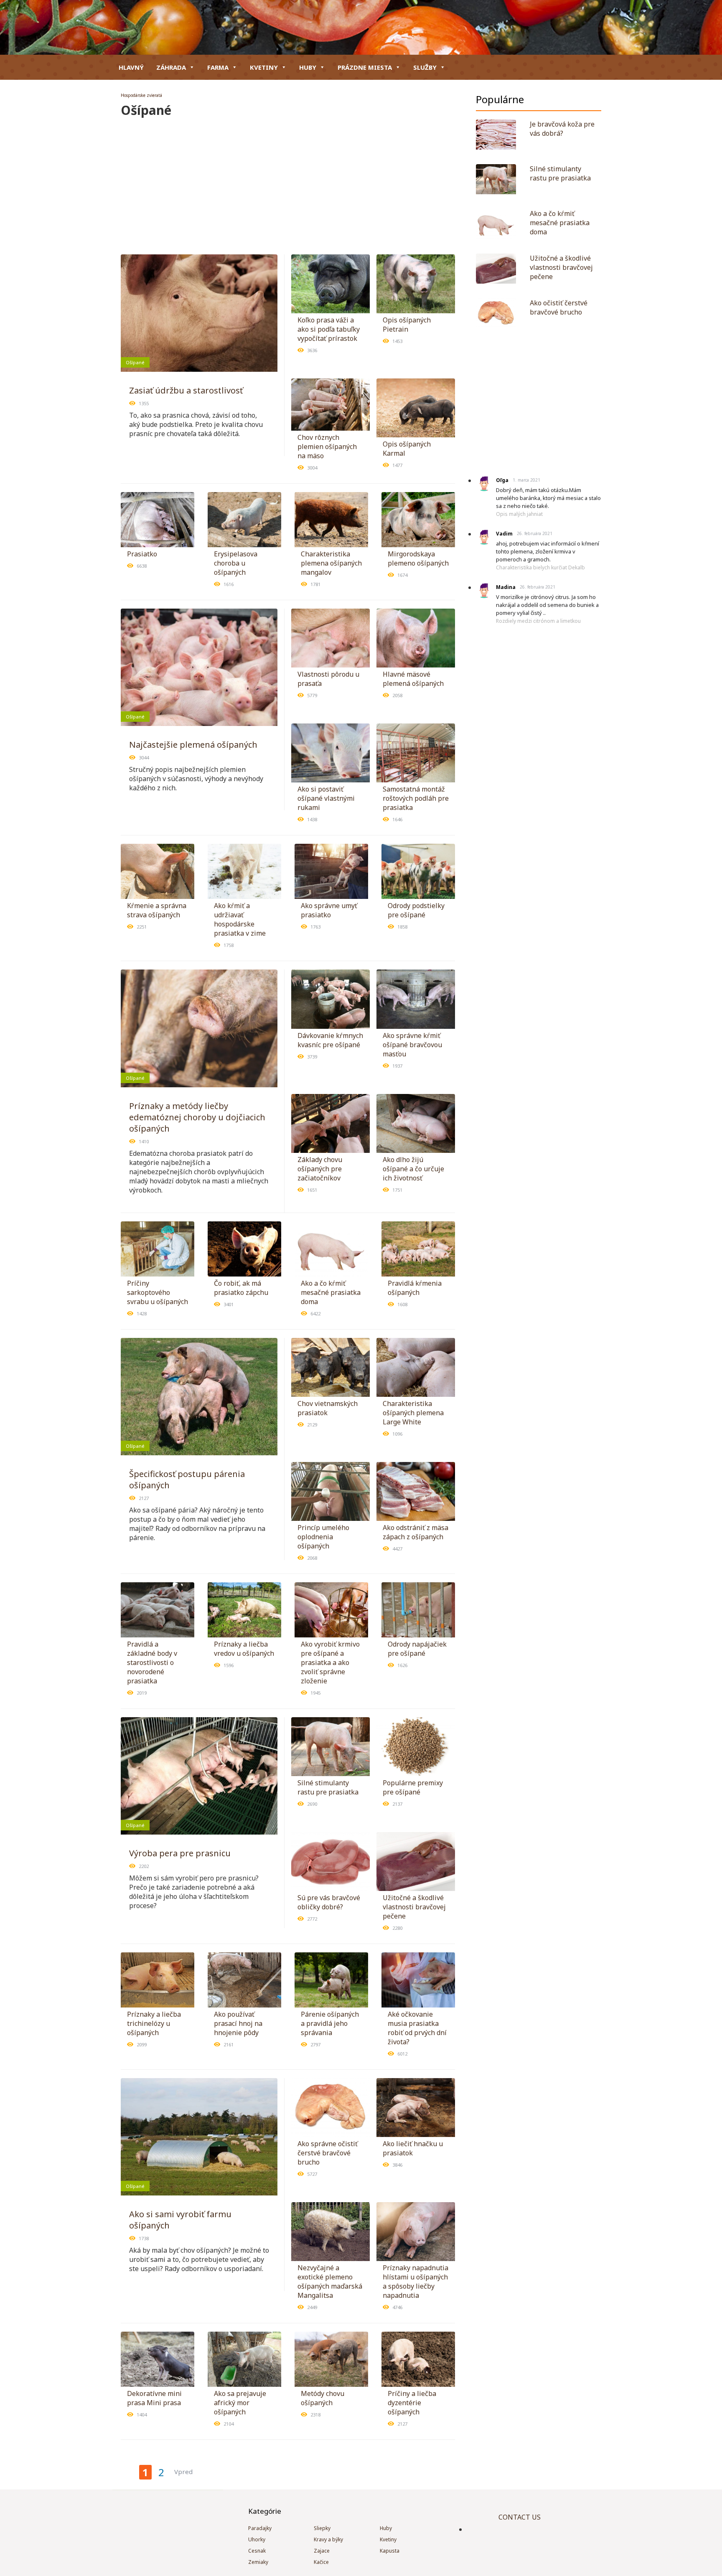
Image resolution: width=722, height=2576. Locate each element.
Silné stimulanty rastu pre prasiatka (328, 1787)
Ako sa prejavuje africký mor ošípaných (240, 2403)
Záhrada (171, 67)
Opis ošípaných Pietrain (407, 325)
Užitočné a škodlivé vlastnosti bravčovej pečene (414, 1907)
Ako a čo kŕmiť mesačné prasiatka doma (331, 1292)
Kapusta (390, 2551)
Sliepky (322, 2528)
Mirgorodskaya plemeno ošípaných (418, 558)
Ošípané (135, 362)
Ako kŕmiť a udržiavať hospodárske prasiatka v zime (240, 919)
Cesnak (257, 2551)
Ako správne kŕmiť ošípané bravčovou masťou (412, 1045)
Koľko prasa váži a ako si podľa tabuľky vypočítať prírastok (329, 329)
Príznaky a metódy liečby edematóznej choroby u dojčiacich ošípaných (197, 1117)
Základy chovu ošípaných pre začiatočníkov (320, 1169)
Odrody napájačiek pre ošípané (417, 1649)
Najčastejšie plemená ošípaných (193, 745)
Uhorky (257, 2539)
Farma (218, 67)
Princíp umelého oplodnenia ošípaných (323, 1537)
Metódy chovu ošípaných (323, 2398)
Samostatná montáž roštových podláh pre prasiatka (416, 798)
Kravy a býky (328, 2539)
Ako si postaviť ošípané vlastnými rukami (326, 798)
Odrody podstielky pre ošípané (416, 910)
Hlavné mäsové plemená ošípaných (413, 679)
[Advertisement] (288, 181)
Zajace (322, 2551)
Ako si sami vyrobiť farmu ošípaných (180, 2220)
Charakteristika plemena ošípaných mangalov (331, 563)
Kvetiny (264, 67)
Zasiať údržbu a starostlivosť (186, 390)
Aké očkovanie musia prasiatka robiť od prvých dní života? (417, 2028)
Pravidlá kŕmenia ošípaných (415, 1288)
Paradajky (260, 2528)
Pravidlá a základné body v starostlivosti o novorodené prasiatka (152, 1662)
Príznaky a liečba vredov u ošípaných (244, 1649)
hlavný (131, 67)
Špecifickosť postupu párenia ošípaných (187, 1480)
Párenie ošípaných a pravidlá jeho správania (330, 2023)
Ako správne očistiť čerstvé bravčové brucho (328, 2153)
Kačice (321, 2562)
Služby (425, 67)
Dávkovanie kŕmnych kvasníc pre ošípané (330, 1040)
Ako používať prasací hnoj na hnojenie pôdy (238, 2023)
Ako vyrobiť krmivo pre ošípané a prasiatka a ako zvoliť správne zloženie (330, 1662)
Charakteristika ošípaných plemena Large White (413, 1413)
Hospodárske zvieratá (141, 95)
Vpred (183, 2472)
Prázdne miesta (365, 67)
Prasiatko (142, 554)
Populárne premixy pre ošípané (413, 1787)
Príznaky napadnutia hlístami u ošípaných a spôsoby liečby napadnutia (416, 2282)
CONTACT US (520, 2517)
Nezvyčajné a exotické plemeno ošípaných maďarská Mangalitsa (330, 2282)
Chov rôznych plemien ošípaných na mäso (327, 447)
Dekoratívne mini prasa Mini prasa (154, 2398)
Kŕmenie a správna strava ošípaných (157, 910)
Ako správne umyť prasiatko (329, 910)
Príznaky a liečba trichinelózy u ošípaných (154, 2023)
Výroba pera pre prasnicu (180, 1853)
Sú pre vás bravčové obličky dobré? (329, 1902)
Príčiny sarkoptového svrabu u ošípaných (158, 1292)
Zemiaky (258, 2562)
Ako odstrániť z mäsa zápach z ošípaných (416, 1532)
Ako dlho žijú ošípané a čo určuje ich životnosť (413, 1169)
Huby (308, 67)
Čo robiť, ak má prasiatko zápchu (241, 1288)
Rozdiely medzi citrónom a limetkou (538, 621)
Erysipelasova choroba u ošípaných (236, 563)
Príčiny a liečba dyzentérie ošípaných (412, 2403)
